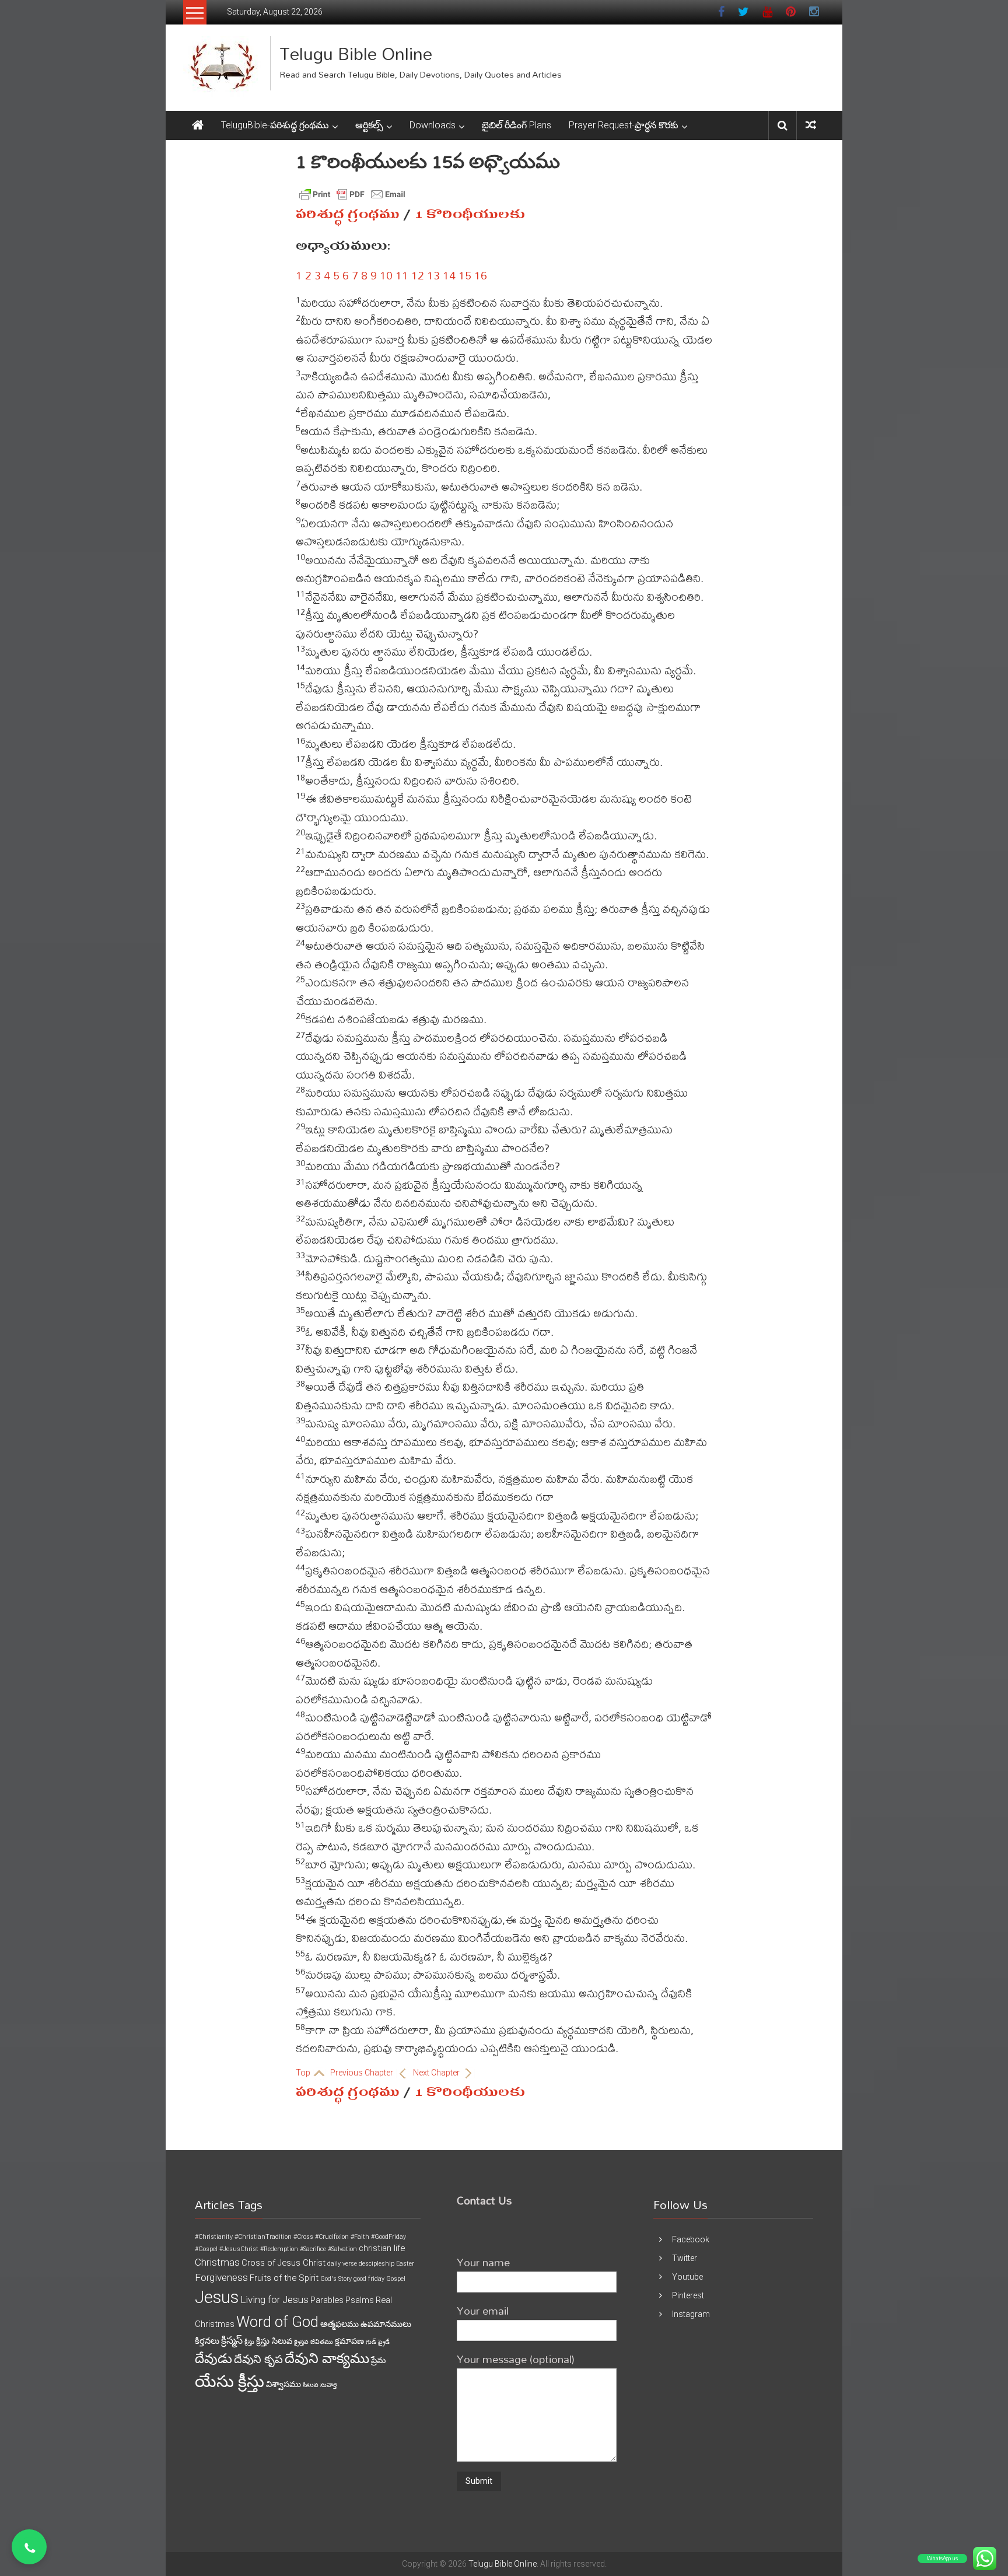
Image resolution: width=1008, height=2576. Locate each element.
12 (418, 275)
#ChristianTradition (263, 2237)
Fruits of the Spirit (284, 2278)
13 (433, 275)
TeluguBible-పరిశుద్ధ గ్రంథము (275, 125)
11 (402, 275)
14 (449, 275)
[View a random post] (811, 125)
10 (386, 275)
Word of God (277, 2322)
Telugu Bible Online (356, 53)
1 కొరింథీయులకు (470, 214)
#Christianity (214, 2237)
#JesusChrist (239, 2249)
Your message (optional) (516, 2359)
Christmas (217, 2262)
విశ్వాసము (283, 2384)
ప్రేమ (378, 2360)
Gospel (396, 2279)
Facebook (691, 2239)
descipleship (377, 2264)
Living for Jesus (274, 2299)
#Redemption (279, 2249)
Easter (405, 2264)
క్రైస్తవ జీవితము (314, 2342)
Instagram (691, 2314)
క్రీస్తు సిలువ (274, 2341)
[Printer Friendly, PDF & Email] (352, 194)
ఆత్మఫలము (339, 2324)
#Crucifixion (332, 2237)
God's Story (336, 2279)
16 (481, 275)
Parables (327, 2300)
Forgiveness (221, 2277)
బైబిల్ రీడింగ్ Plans (517, 125)
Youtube (687, 2277)
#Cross (303, 2237)
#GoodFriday (388, 2237)
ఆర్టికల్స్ (369, 125)
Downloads (433, 125)
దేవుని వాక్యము (327, 2358)
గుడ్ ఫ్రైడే (378, 2342)
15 (465, 275)
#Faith (360, 2237)
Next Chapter (437, 2073)
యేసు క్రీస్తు (230, 2381)
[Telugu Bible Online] (198, 125)
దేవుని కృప (258, 2359)
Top (304, 2073)
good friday (369, 2279)
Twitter (685, 2258)
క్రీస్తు (249, 2342)
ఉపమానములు (386, 2324)
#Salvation (342, 2249)
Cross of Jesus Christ (283, 2263)
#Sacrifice (313, 2249)
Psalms (360, 2300)
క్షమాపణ (349, 2341)
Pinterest (688, 2295)
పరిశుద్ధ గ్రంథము (348, 214)
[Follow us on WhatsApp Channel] (29, 2547)
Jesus (217, 2297)
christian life (382, 2248)
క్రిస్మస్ (232, 2340)
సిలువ (311, 2385)
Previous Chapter (363, 2073)
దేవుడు (213, 2359)
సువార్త (328, 2385)
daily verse (342, 2264)
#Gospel (206, 2249)
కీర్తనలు (207, 2341)
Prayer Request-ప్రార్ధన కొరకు (624, 125)
